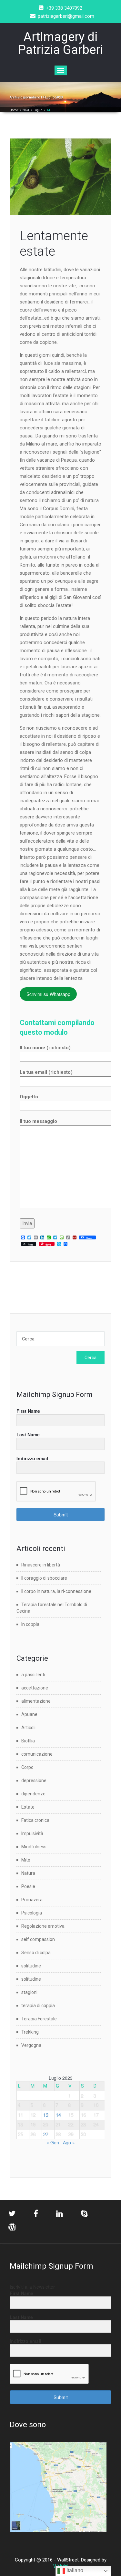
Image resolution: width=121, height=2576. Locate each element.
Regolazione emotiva (43, 1926)
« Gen (53, 2142)
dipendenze (33, 1794)
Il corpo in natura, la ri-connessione (56, 1591)
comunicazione (37, 1754)
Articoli (28, 1728)
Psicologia (32, 1913)
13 (46, 2115)
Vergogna (31, 2045)
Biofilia (28, 1741)
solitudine (31, 1966)
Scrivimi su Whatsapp (48, 994)
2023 (26, 110)
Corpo (27, 1767)
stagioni (29, 1992)
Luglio (38, 110)
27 (46, 2134)
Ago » (69, 2142)
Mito (26, 1860)
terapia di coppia (38, 2006)
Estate (28, 1807)
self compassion (38, 1939)
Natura (28, 1873)
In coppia (30, 1624)
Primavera (32, 1900)
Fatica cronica (35, 1820)
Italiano (74, 2570)
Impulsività (32, 1833)
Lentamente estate (54, 244)
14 (58, 2115)
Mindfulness (34, 1847)
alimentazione (36, 1701)
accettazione (35, 1688)
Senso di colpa (36, 1953)
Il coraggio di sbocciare (44, 1578)
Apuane (29, 1714)
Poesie (28, 1886)
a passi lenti (33, 1675)
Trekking (30, 2032)
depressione (34, 1781)
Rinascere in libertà (41, 1565)
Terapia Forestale (39, 2019)
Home (14, 110)
